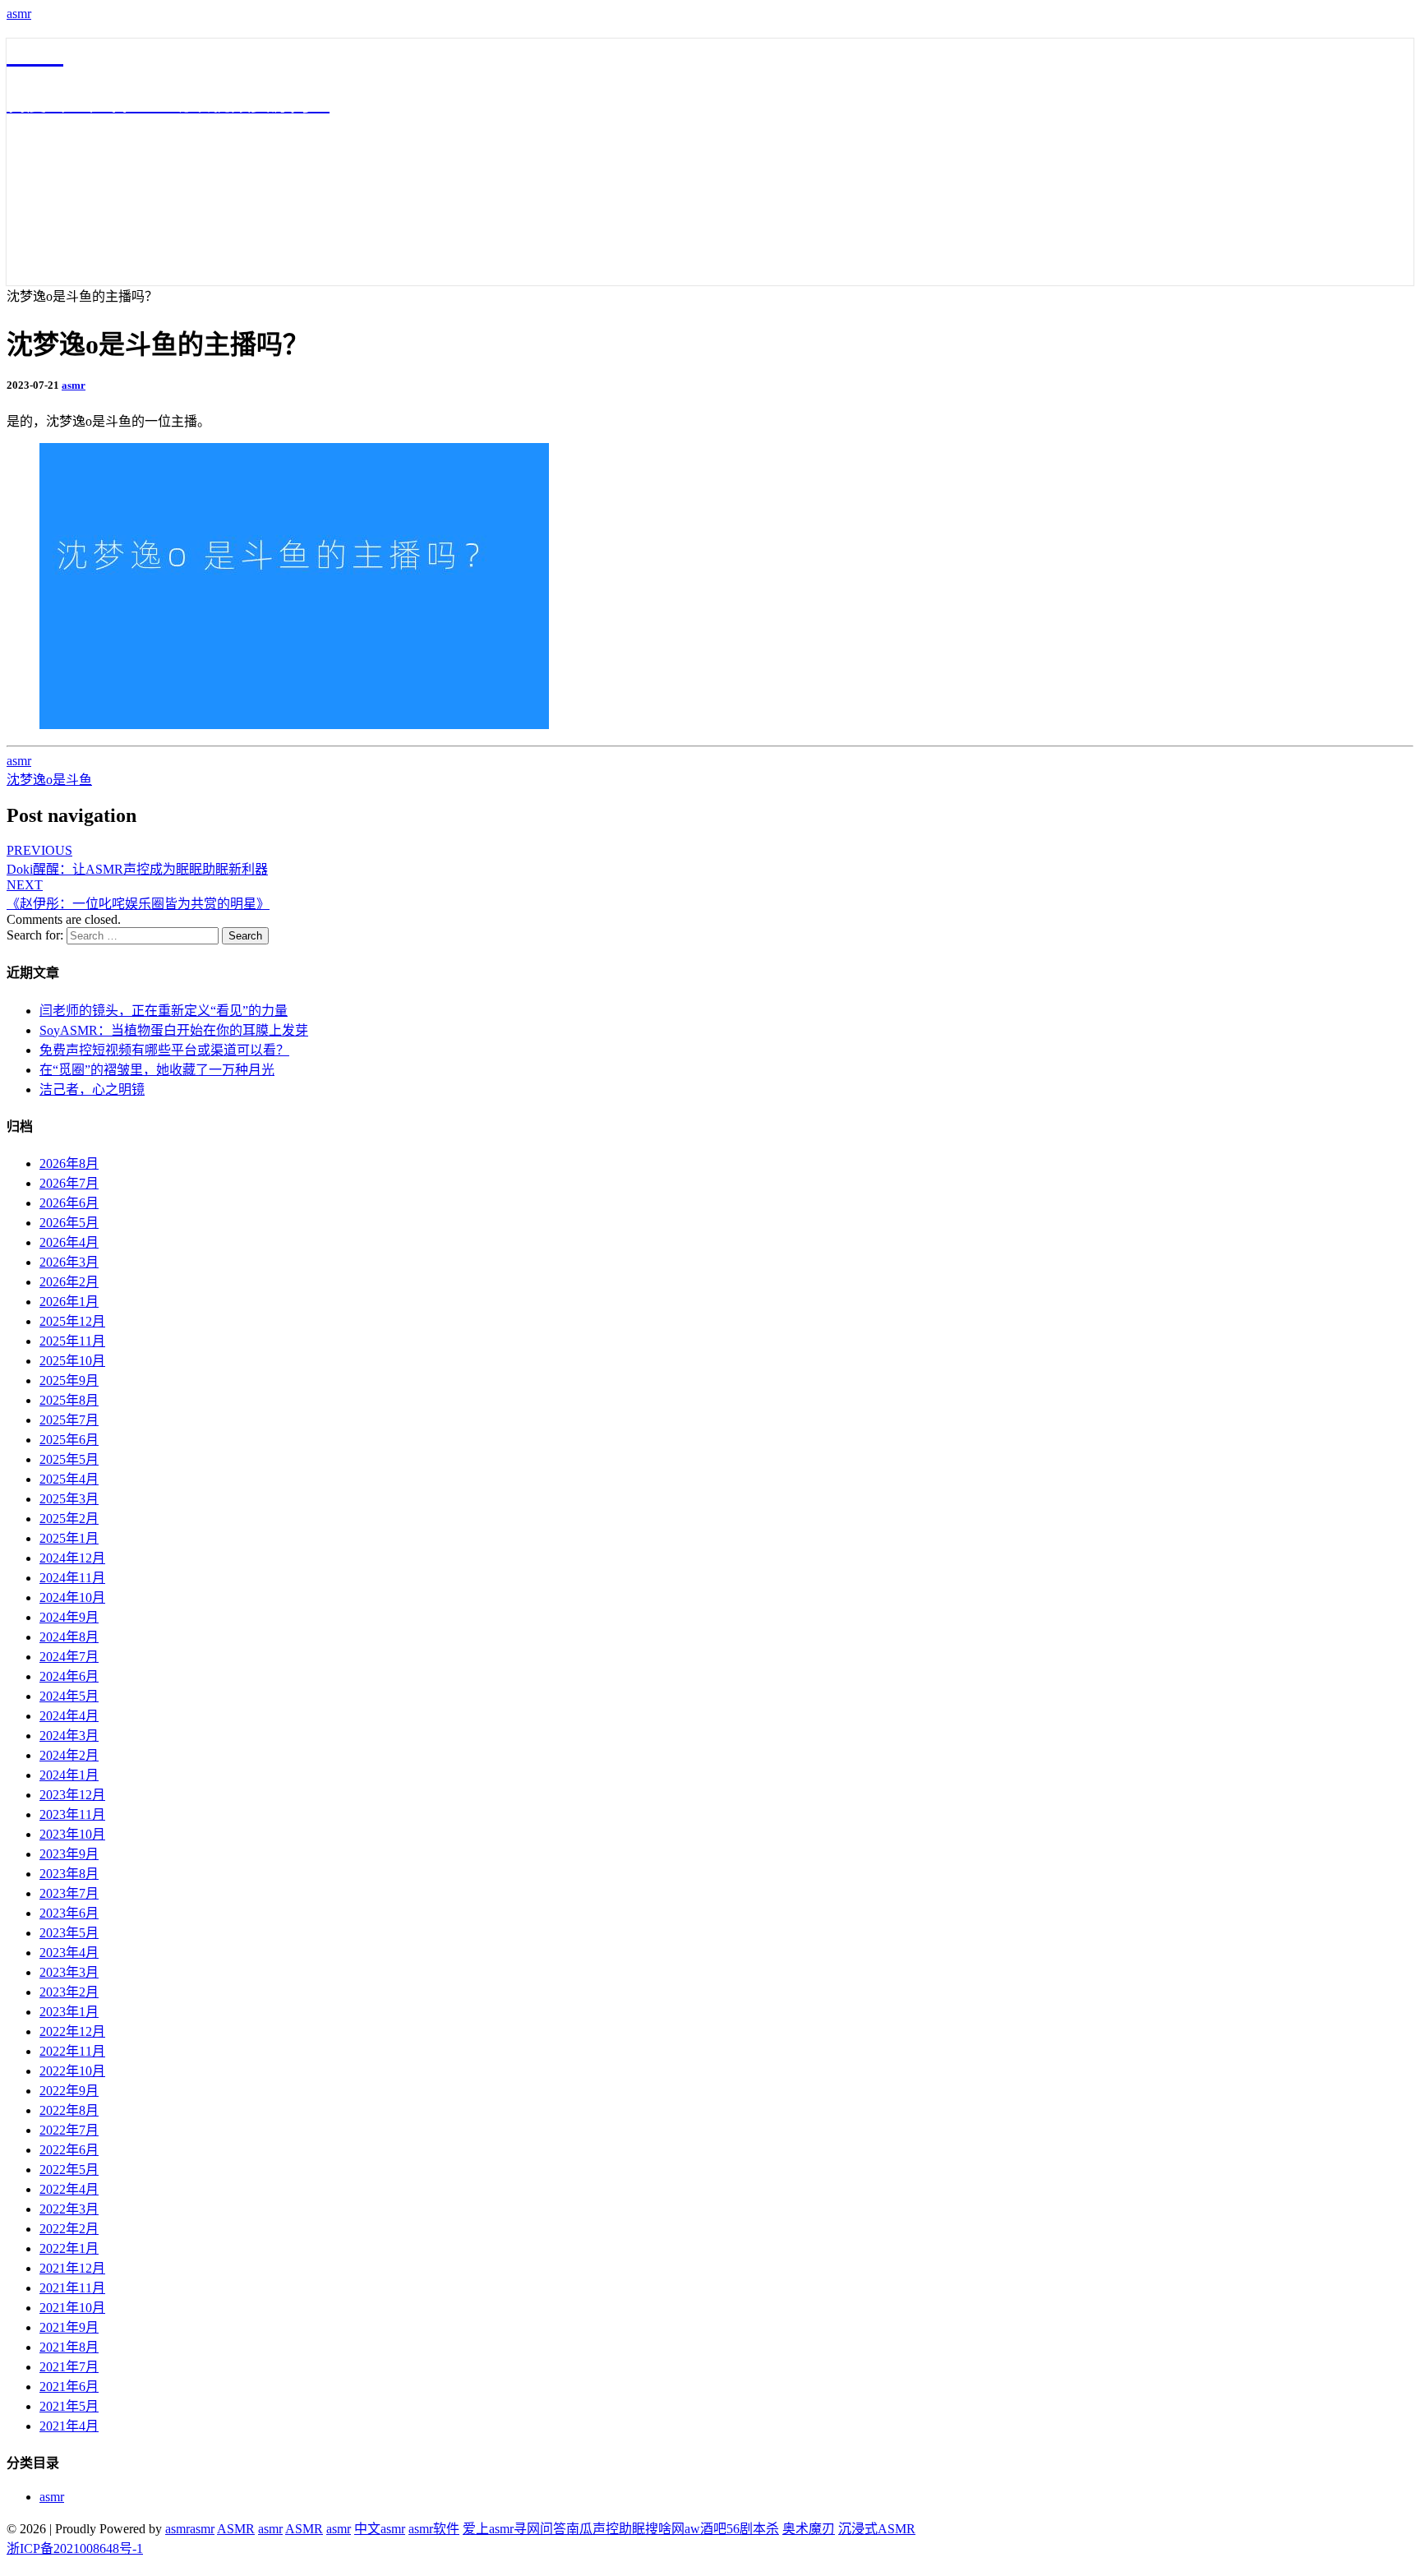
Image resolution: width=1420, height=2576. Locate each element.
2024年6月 (69, 1676)
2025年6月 (69, 1440)
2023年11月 (72, 1814)
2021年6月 (69, 2387)
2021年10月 (72, 2308)
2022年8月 (69, 2110)
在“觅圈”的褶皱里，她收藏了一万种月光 (157, 1070)
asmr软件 (434, 2529)
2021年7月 (69, 2367)
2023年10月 (72, 1834)
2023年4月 (69, 1953)
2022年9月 (69, 2091)
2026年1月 (69, 1302)
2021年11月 (72, 2288)
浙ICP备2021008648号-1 (75, 2548)
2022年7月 (69, 2130)
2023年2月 (69, 1992)
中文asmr (380, 2529)
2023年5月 (69, 1933)
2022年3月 (69, 2209)
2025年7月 (69, 1420)
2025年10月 (72, 1361)
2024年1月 (69, 1775)
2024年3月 (69, 1736)
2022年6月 (69, 2150)
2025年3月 (69, 1499)
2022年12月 (72, 2031)
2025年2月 (69, 1519)
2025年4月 (69, 1479)
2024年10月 (72, 1597)
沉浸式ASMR (877, 2529)
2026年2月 (69, 1282)
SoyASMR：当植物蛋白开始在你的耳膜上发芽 (174, 1030)
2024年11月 (72, 1578)
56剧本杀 (753, 2529)
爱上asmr (488, 2529)
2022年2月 (69, 2229)
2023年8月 (69, 1874)
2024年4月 (69, 1716)
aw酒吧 (705, 2529)
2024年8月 (69, 1637)
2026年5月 (69, 1223)
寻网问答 (540, 2529)
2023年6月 (69, 1913)
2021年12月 (72, 2268)
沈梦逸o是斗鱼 (49, 780)
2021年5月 (69, 2406)
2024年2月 (69, 1755)
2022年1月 (69, 2248)
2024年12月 (72, 1558)
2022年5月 (69, 2170)
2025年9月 (69, 1380)
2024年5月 (69, 1696)
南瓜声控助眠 (606, 2529)
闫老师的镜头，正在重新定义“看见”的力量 (164, 1011)
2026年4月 (69, 1242)
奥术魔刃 (809, 2529)
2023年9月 (69, 1854)
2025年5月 (69, 1459)
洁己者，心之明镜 (92, 1089)
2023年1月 (69, 2012)
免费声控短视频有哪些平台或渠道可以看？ (164, 1050)
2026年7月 (69, 1183)
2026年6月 (69, 1203)
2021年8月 (69, 2347)
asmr (19, 14)
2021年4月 (69, 2426)
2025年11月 (72, 1341)
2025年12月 (72, 1321)
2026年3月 (69, 1262)
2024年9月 (69, 1617)
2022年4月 (69, 2189)
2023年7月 (69, 1893)
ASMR (236, 2529)
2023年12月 (72, 1795)
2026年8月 (69, 1163)
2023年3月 (69, 1972)
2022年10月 (72, 2071)
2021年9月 (69, 2327)
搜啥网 (665, 2529)
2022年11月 (72, 2051)
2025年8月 (69, 1400)
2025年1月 (69, 1538)
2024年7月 (69, 1657)
